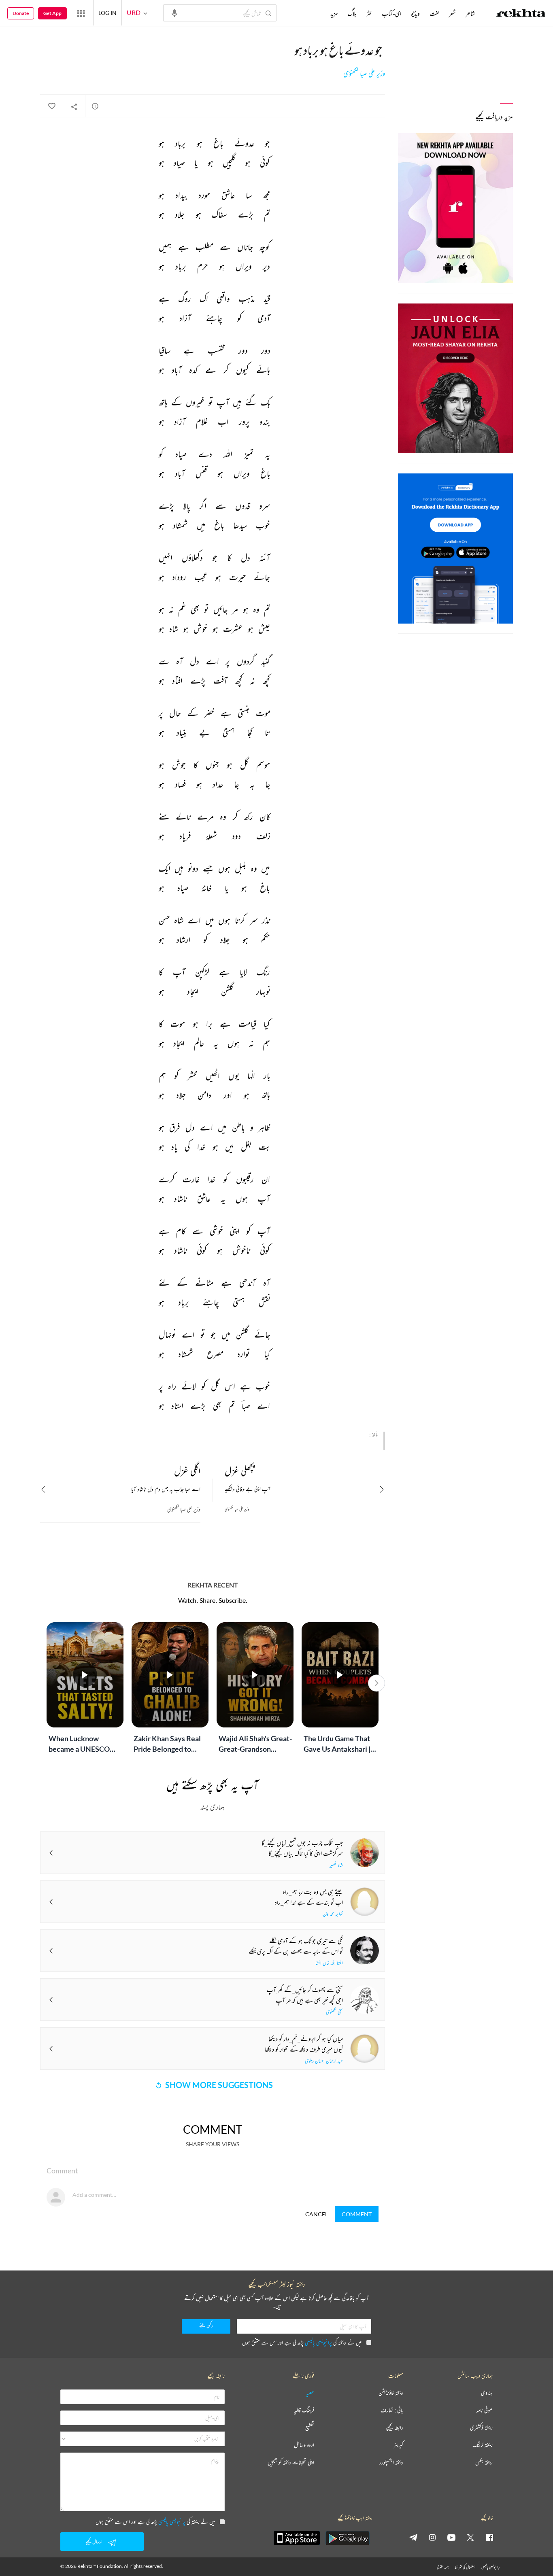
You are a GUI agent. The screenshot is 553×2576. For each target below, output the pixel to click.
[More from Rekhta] (81, 13)
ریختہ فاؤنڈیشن (391, 2393)
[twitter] (470, 2537)
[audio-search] (174, 13)
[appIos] (297, 2538)
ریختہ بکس (484, 2462)
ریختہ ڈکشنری (481, 2428)
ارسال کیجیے (94, 2541)
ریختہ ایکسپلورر (391, 2462)
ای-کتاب (391, 13)
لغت (434, 13)
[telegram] (413, 2537)
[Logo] (521, 14)
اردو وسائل (304, 2445)
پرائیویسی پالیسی (318, 2342)
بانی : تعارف (392, 2410)
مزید (334, 13)
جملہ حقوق (443, 2567)
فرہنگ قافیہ (304, 2410)
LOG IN (107, 13)
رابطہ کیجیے (395, 2428)
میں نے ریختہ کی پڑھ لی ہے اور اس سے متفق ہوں (302, 2342)
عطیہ (310, 2393)
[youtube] (451, 2537)
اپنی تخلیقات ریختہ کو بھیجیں (291, 2462)
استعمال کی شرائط (465, 2567)
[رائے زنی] (95, 106)
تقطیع (310, 2428)
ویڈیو (415, 13)
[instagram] (432, 2537)
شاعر (470, 13)
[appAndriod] (347, 2538)
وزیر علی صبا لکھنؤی (364, 74)
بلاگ (352, 13)
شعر (452, 13)
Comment (357, 2214)
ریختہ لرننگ (483, 2445)
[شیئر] (74, 106)
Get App (52, 13)
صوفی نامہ (484, 2410)
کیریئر (398, 2445)
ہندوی (487, 2393)
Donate (21, 13)
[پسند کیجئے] (51, 106)
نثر (369, 13)
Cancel (317, 2214)
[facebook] (489, 2537)
